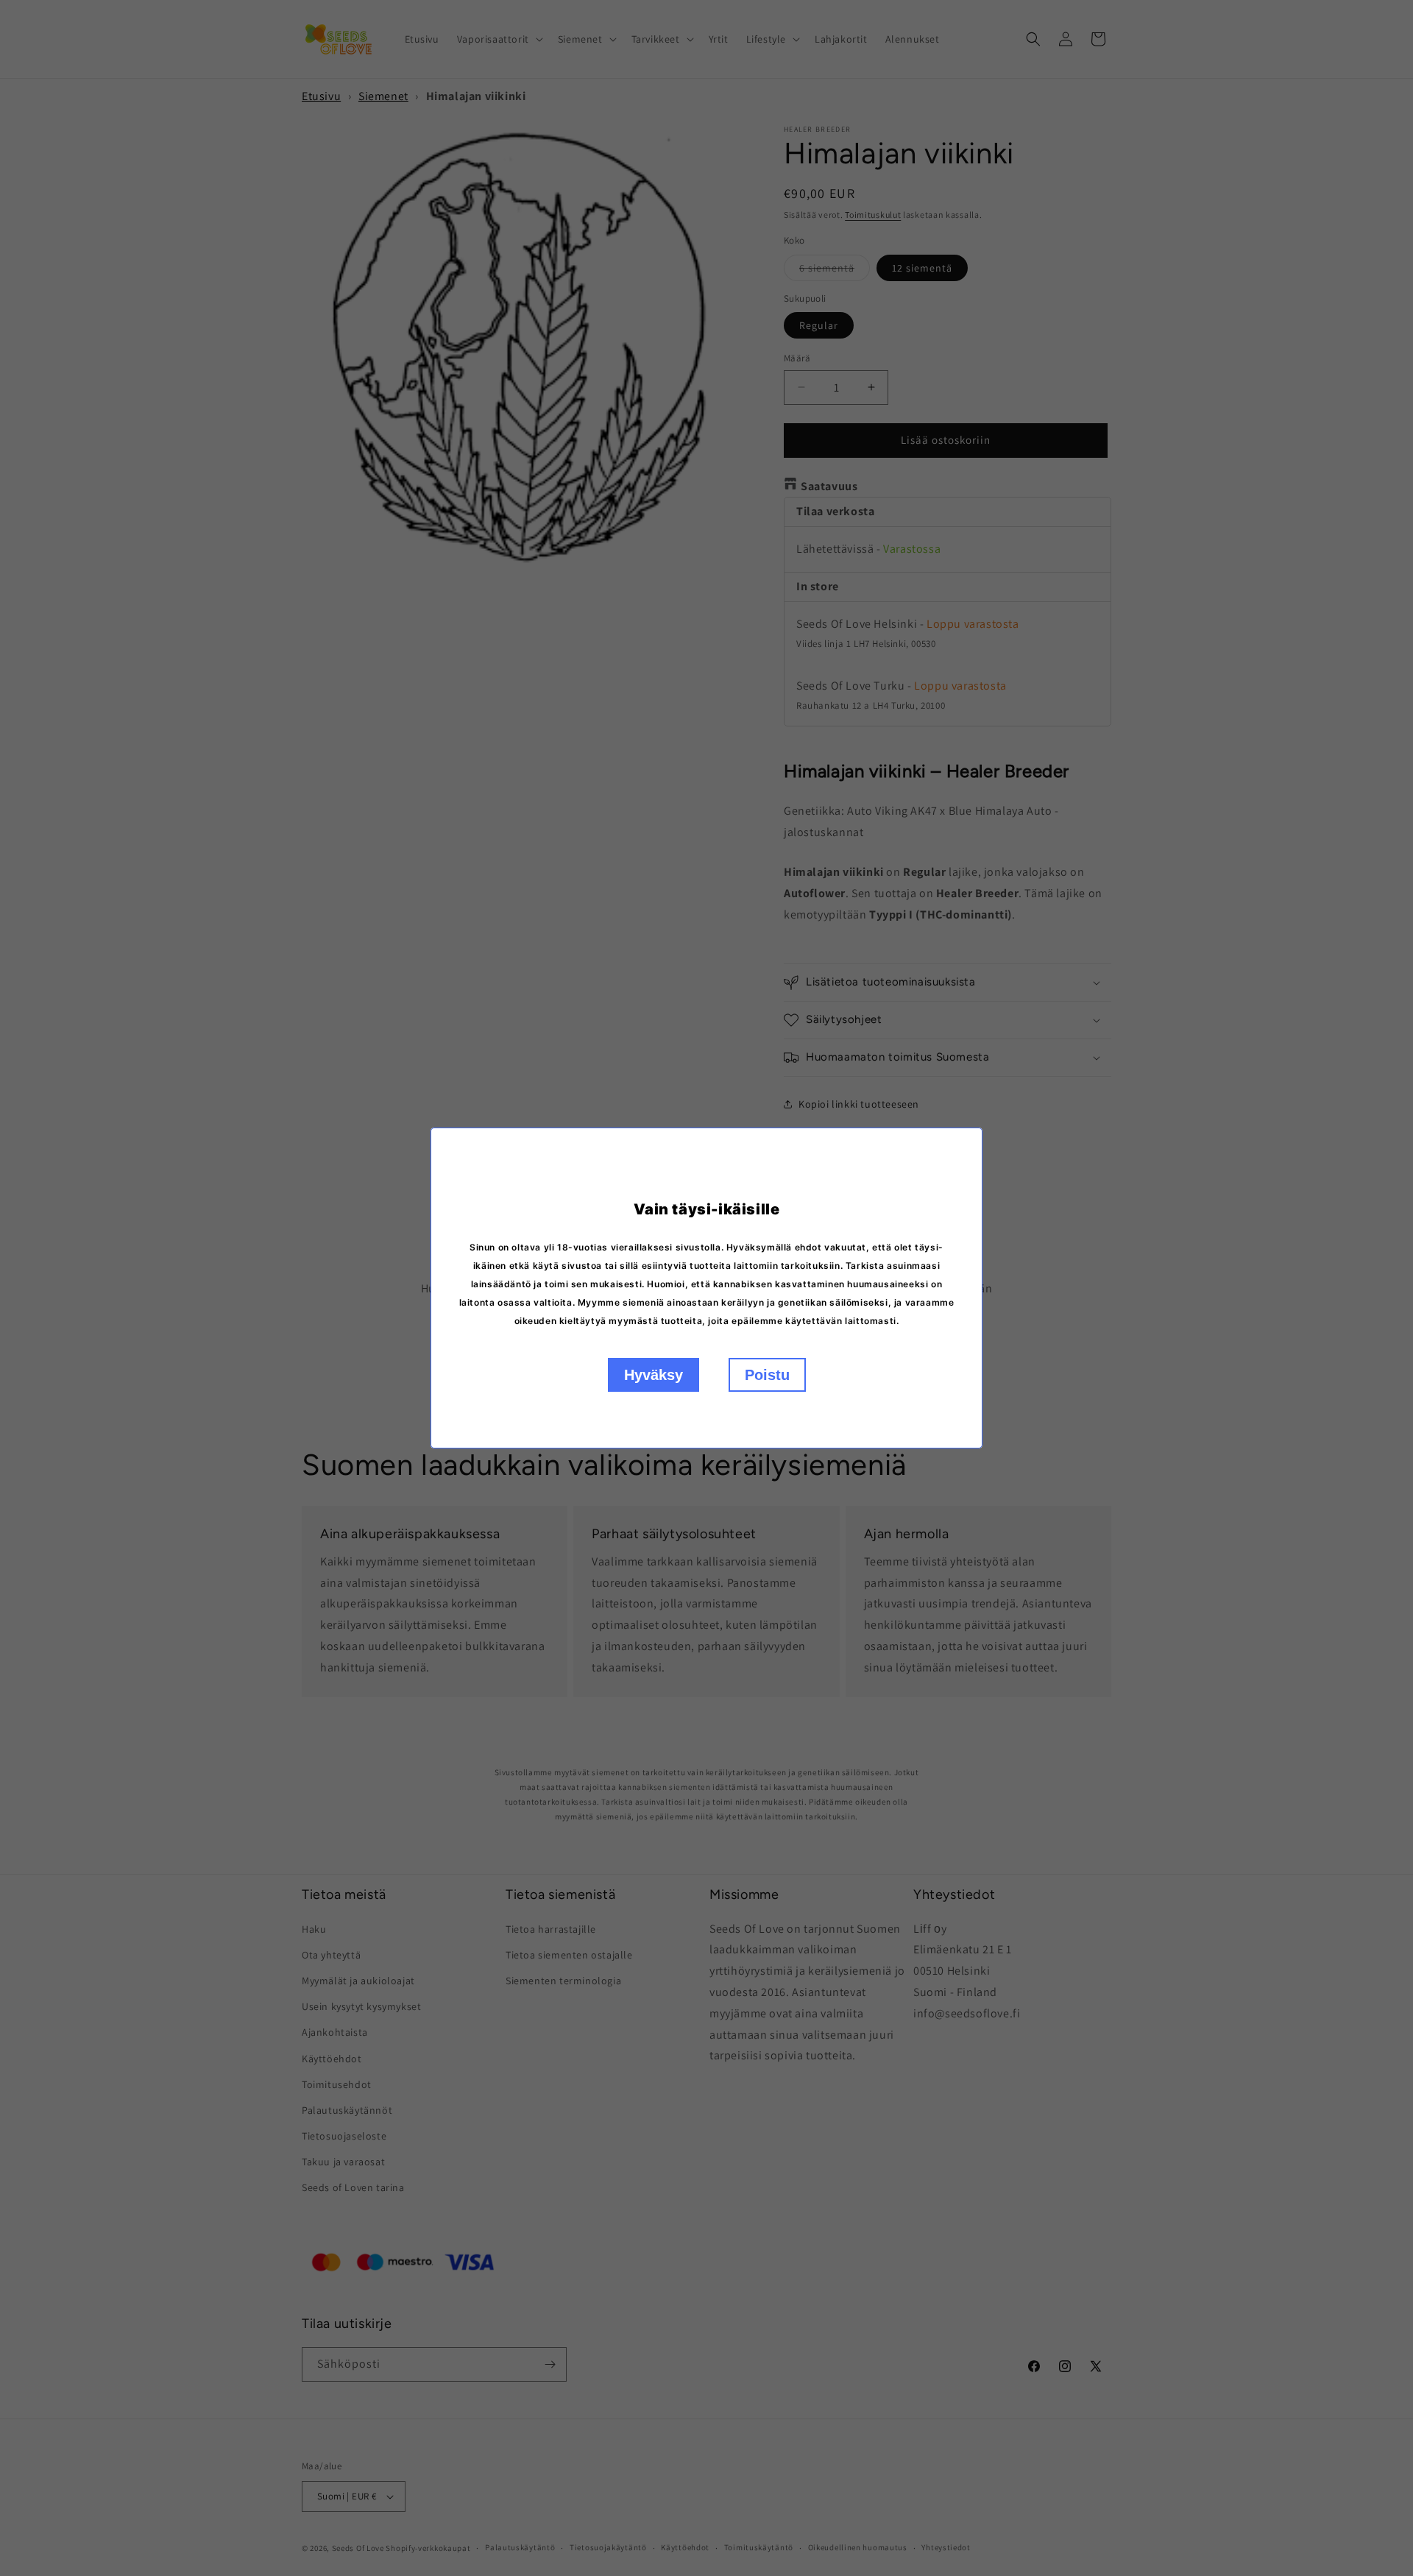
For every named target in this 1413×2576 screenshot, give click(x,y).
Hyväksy (654, 1375)
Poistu (767, 1375)
